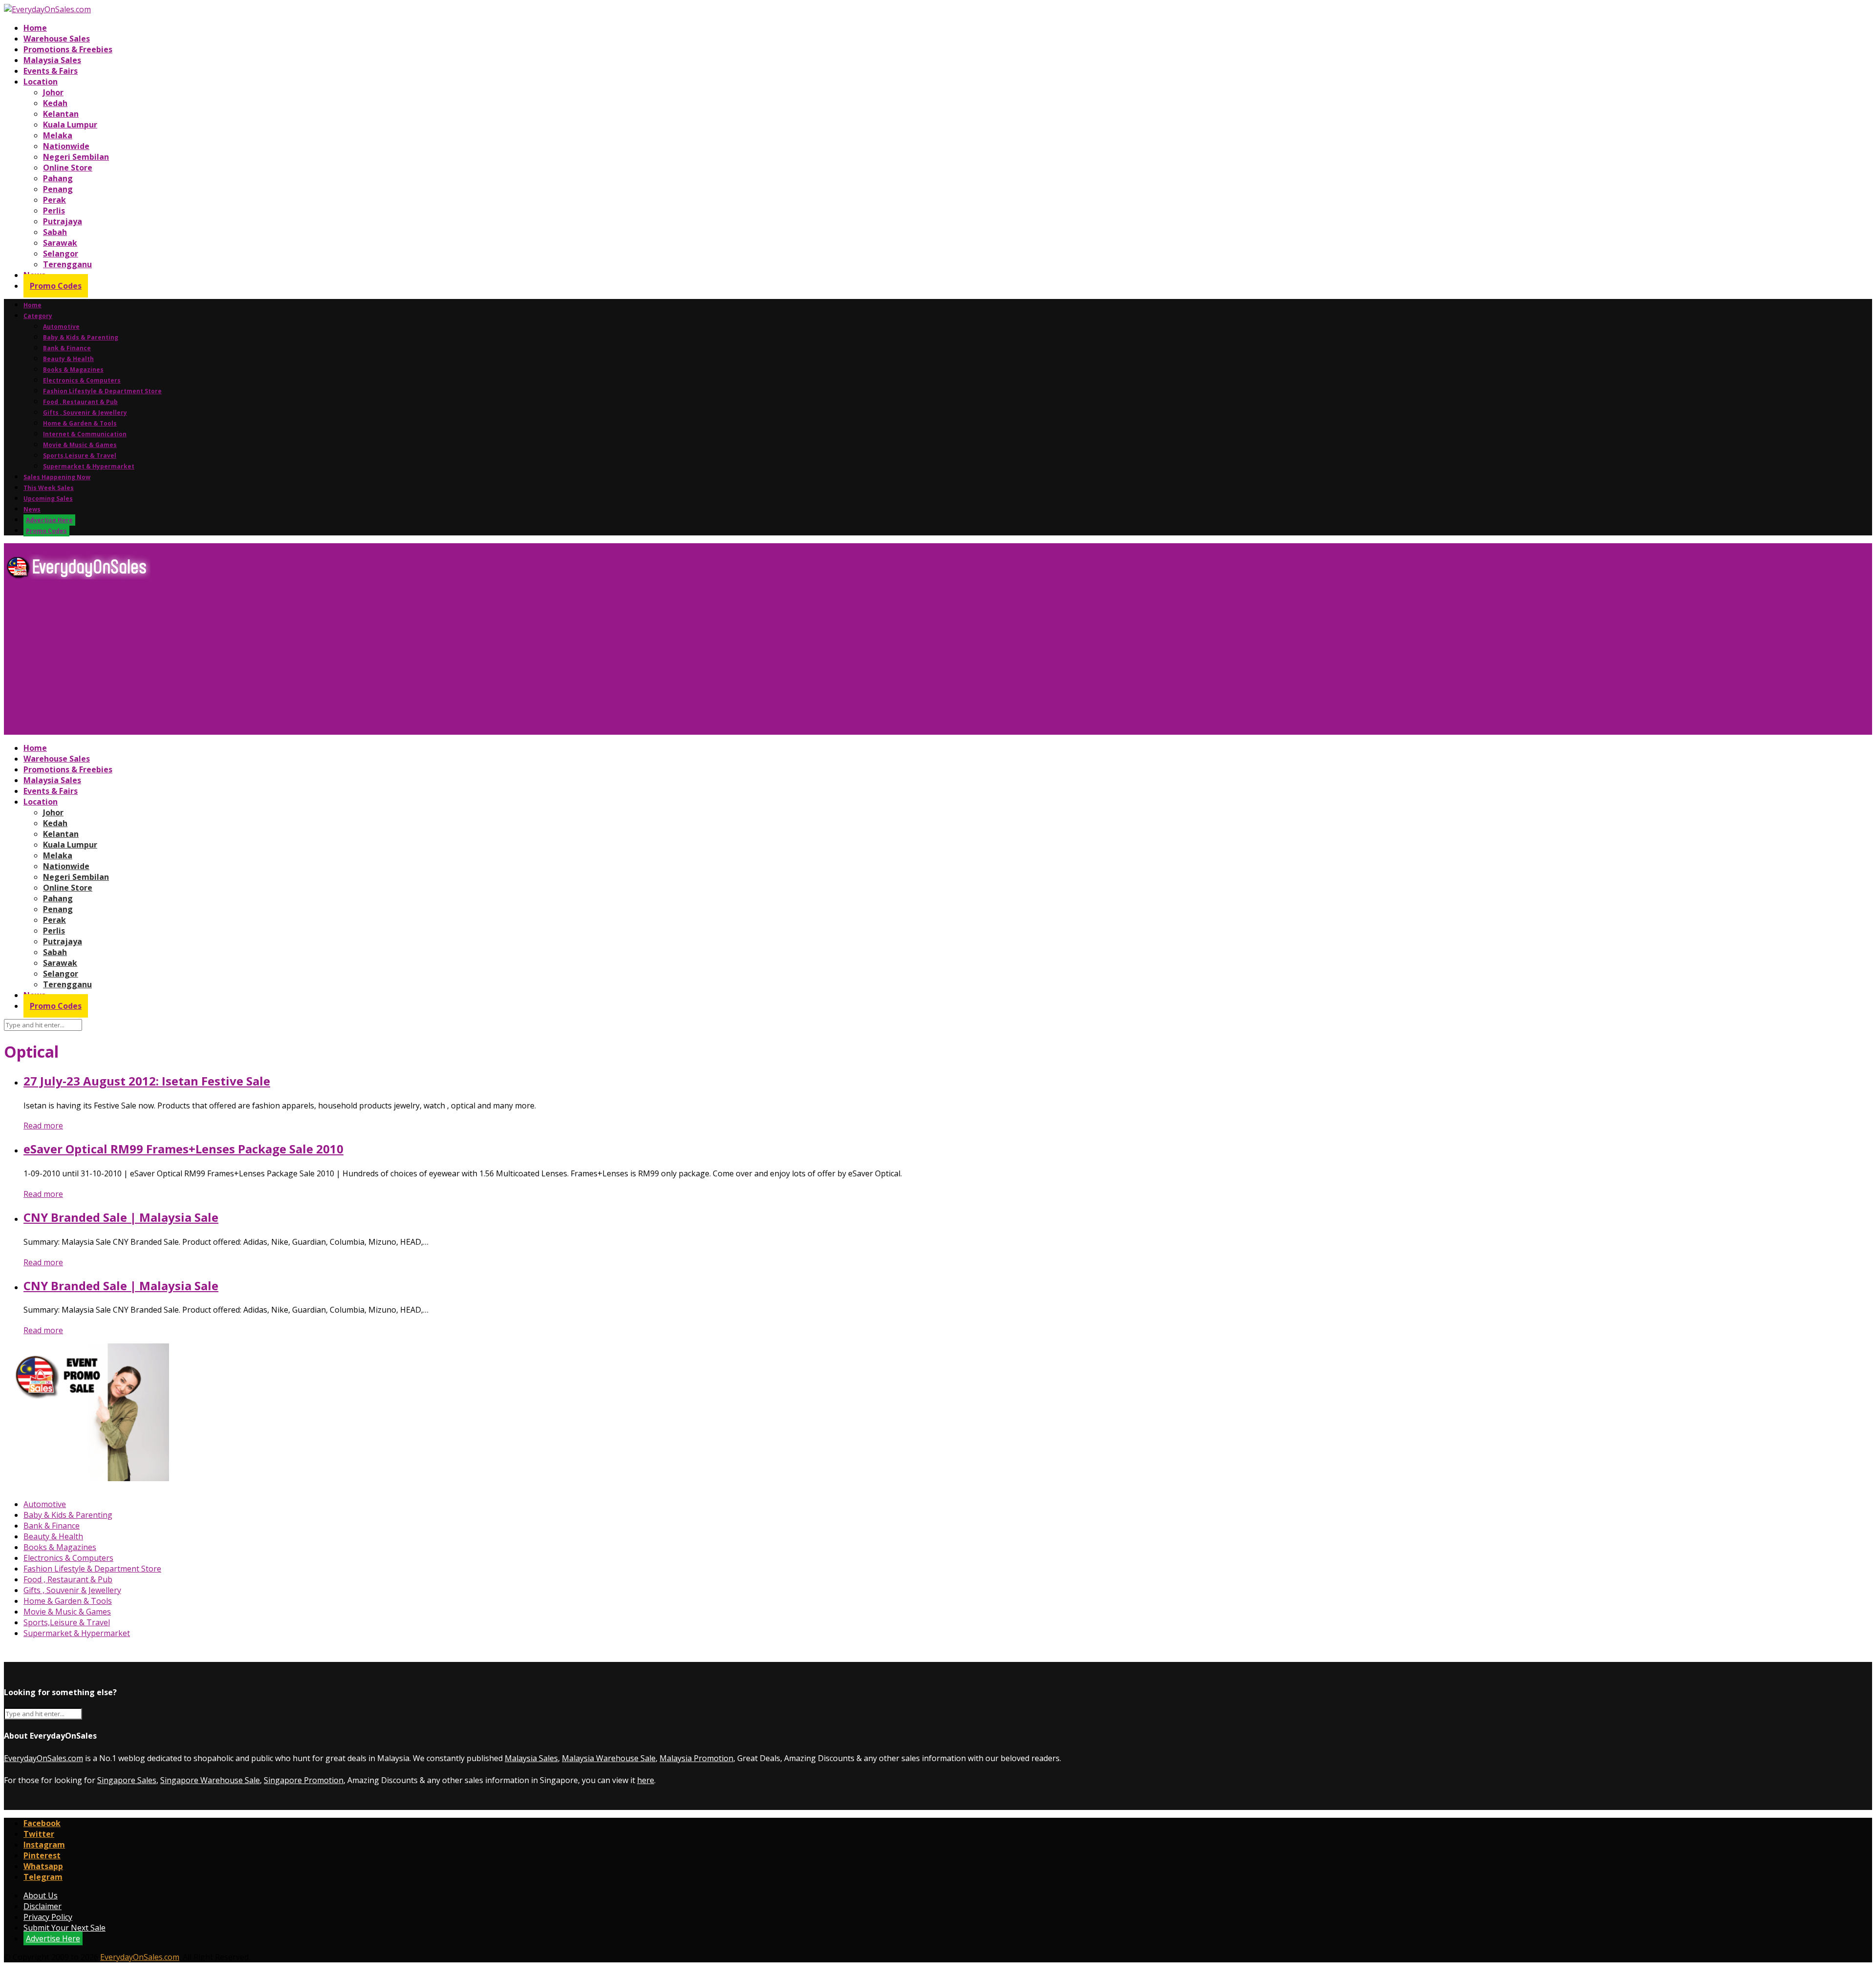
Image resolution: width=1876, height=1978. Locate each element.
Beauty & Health (68, 359)
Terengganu (67, 264)
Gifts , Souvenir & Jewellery (85, 413)
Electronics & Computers (82, 380)
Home (35, 28)
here (646, 1780)
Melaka (58, 135)
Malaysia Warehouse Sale (609, 1758)
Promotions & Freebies (68, 49)
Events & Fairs (51, 71)
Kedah (55, 103)
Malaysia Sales (52, 60)
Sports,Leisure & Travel (80, 456)
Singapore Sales (127, 1780)
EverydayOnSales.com (43, 1758)
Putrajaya (63, 221)
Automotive (61, 327)
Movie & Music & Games (80, 445)
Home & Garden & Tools (80, 423)
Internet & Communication (85, 434)
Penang (58, 189)
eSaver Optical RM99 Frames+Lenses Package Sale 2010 (183, 1149)
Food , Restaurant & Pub (80, 402)
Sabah (55, 232)
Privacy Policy (48, 1917)
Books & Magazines (73, 370)
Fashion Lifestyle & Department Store (102, 391)
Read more (43, 1126)
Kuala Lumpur (70, 125)
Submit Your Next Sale (64, 1928)
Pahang (58, 178)
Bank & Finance (67, 348)
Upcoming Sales (48, 499)
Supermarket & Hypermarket (89, 466)
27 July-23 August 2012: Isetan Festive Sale (147, 1081)
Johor (53, 92)
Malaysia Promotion (696, 1758)
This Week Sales (49, 488)
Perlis (54, 211)
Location (41, 82)
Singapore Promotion (304, 1780)
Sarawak (60, 243)
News (32, 509)
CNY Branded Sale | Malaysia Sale (121, 1217)
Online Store (68, 168)
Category (38, 316)
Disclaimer (43, 1906)
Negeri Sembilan (76, 157)
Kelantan (61, 114)
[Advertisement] (297, 661)
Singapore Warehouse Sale (210, 1780)
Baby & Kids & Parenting (81, 337)
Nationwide (66, 146)
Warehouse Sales (57, 39)
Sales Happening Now (57, 477)
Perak (54, 200)
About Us (41, 1895)
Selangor (61, 254)
